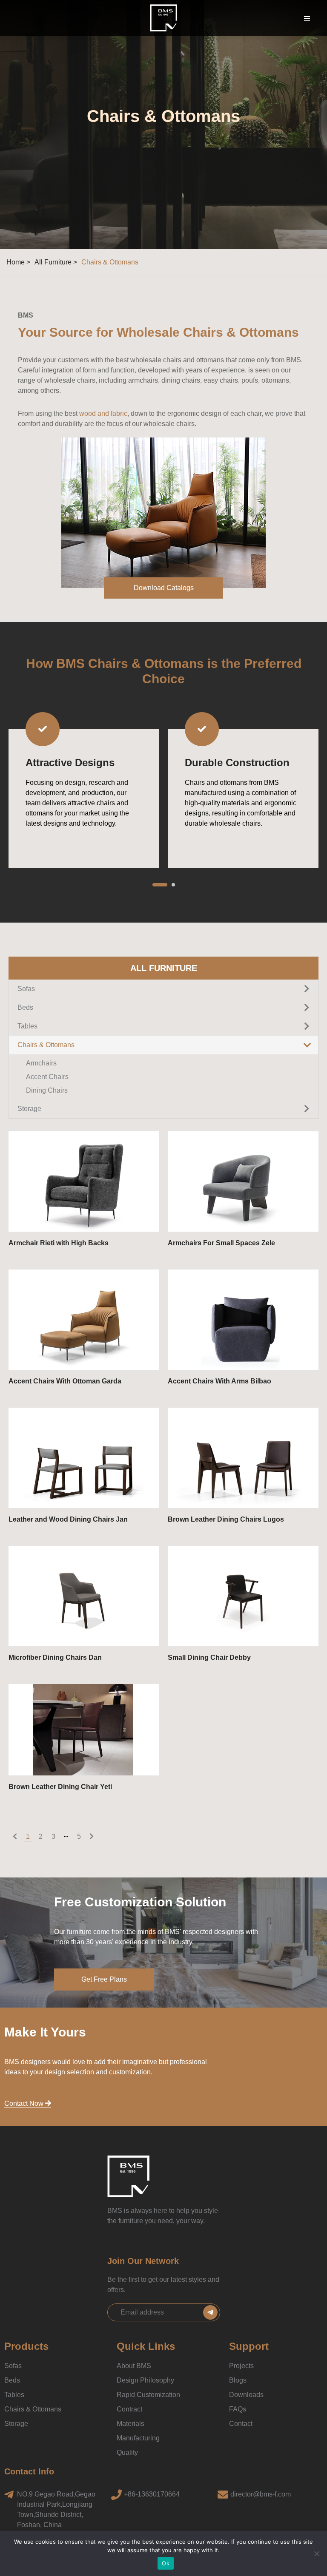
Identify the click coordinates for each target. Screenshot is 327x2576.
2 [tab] (168, 885)
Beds (12, 2380)
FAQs (238, 2409)
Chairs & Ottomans (33, 2409)
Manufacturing (138, 2438)
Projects (241, 2366)
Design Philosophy (145, 2380)
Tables (14, 2395)
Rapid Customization (148, 2395)
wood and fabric (103, 413)
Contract (129, 2409)
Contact (241, 2424)
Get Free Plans (104, 1979)
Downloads (246, 2395)
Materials (131, 2424)
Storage (16, 2424)
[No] (316, 2553)
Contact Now (25, 2103)
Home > (18, 262)
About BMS (134, 2366)
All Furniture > (56, 262)
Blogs (238, 2380)
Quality (127, 2452)
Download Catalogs (164, 588)
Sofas (13, 2366)
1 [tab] (154, 885)
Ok (166, 2563)
